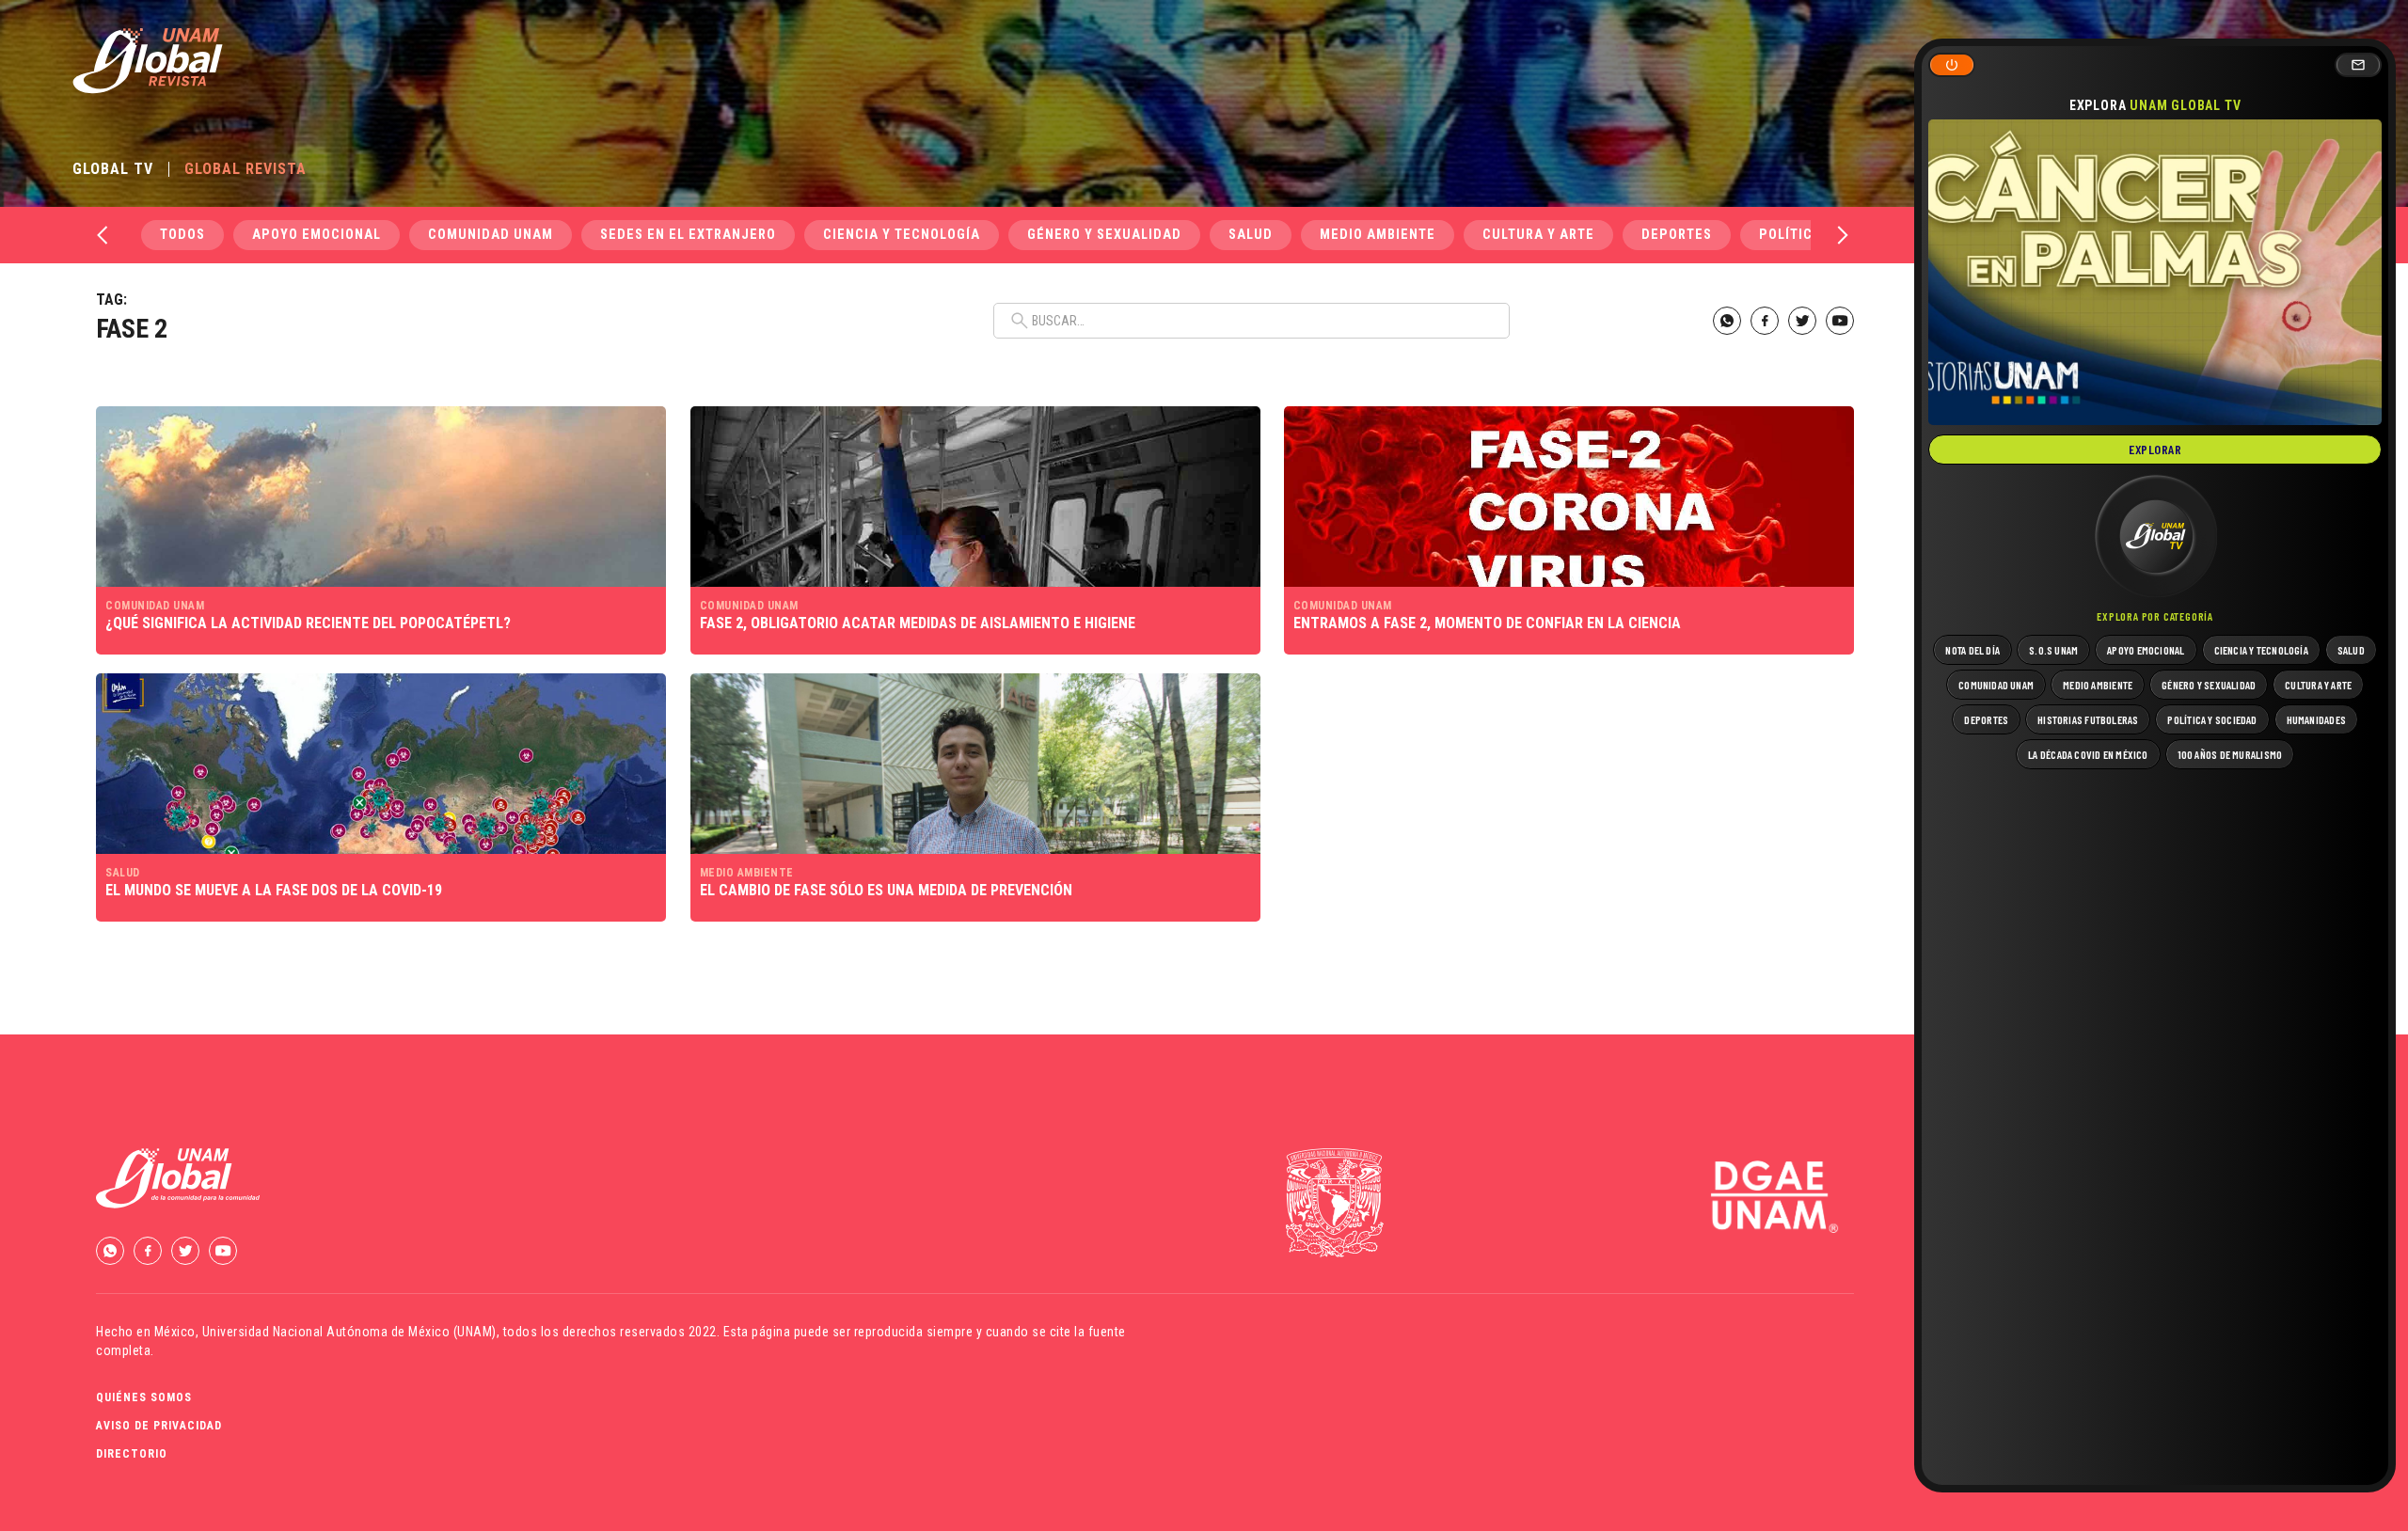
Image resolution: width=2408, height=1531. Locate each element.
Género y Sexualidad (1104, 235)
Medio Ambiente (1378, 235)
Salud (1251, 235)
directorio (132, 1454)
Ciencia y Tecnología (902, 235)
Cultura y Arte (1538, 235)
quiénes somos (144, 1397)
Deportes (1677, 235)
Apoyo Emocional (317, 235)
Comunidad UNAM (491, 235)
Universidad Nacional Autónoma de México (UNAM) (349, 1332)
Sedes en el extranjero (688, 235)
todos (182, 235)
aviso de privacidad (159, 1426)
